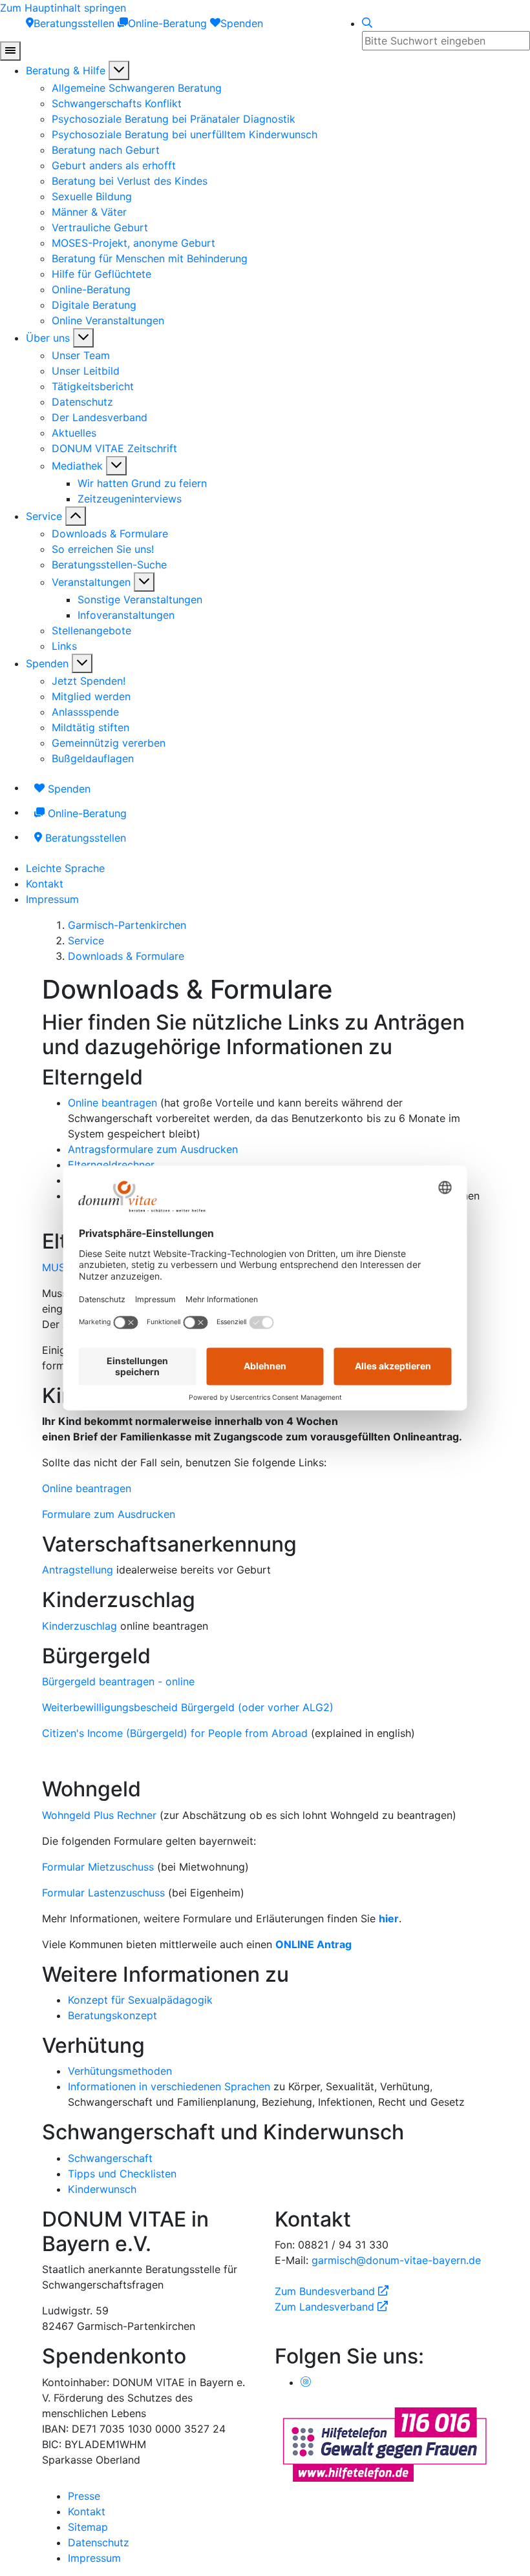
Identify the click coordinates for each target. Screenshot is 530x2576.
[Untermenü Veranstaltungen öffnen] (144, 582)
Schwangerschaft (110, 2158)
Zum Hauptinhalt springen (63, 8)
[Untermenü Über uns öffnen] (83, 338)
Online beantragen (112, 1103)
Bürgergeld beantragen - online (118, 1681)
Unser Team (81, 355)
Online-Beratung (91, 289)
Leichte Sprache (65, 868)
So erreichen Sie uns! (103, 549)
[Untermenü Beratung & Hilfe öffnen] (119, 70)
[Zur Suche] (367, 23)
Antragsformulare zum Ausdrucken (153, 1149)
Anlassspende (85, 712)
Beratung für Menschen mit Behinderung (150, 258)
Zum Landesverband (331, 2307)
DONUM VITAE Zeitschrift (114, 448)
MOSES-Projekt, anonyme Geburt (133, 243)
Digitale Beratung (94, 305)
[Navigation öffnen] (10, 51)
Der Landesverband (100, 417)
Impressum (52, 899)
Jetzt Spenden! (89, 681)
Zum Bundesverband (332, 2291)
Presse (84, 2496)
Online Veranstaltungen (108, 320)
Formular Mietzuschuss (98, 1867)
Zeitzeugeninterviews (130, 499)
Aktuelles (74, 433)
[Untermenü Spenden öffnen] (82, 663)
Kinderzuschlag (79, 1626)
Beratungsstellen (84, 838)
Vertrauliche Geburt (100, 227)
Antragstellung (78, 1570)
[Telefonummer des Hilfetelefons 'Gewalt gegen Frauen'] (385, 2443)
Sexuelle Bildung (92, 196)
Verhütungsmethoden (120, 2071)
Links (64, 646)
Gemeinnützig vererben (109, 743)
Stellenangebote (91, 630)
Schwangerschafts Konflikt (117, 103)
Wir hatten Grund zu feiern (142, 483)
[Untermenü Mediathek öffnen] (116, 466)
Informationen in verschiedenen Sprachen (169, 2086)
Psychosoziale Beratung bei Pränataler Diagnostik (174, 119)
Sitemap (88, 2527)
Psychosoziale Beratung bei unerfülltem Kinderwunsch (185, 134)
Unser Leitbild (86, 371)
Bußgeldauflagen (93, 758)
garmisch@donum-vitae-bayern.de (396, 2260)
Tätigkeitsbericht (93, 386)
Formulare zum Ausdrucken (109, 1514)
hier (389, 1918)
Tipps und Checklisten (122, 2174)
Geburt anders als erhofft (114, 165)
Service (44, 516)
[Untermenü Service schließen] (76, 516)
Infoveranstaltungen (126, 615)
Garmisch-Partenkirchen (127, 925)
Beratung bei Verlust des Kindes (130, 181)
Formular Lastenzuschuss (103, 1893)
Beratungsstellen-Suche (109, 565)
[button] (265, 1077)
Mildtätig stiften (90, 727)
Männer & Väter (89, 212)
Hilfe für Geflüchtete (101, 274)
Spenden (47, 663)
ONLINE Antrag (313, 1944)
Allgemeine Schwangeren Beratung (137, 88)
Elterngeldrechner (111, 1165)
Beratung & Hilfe (66, 70)
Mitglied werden (91, 696)
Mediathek (77, 466)
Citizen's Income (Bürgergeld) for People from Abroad (175, 1733)
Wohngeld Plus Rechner (101, 1815)
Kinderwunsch (102, 2189)
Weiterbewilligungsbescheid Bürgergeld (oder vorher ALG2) (188, 1707)
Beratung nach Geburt (106, 150)
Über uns (48, 338)
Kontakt (45, 884)
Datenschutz (82, 402)
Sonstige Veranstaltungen (140, 599)
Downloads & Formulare (110, 534)
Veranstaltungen (91, 582)
